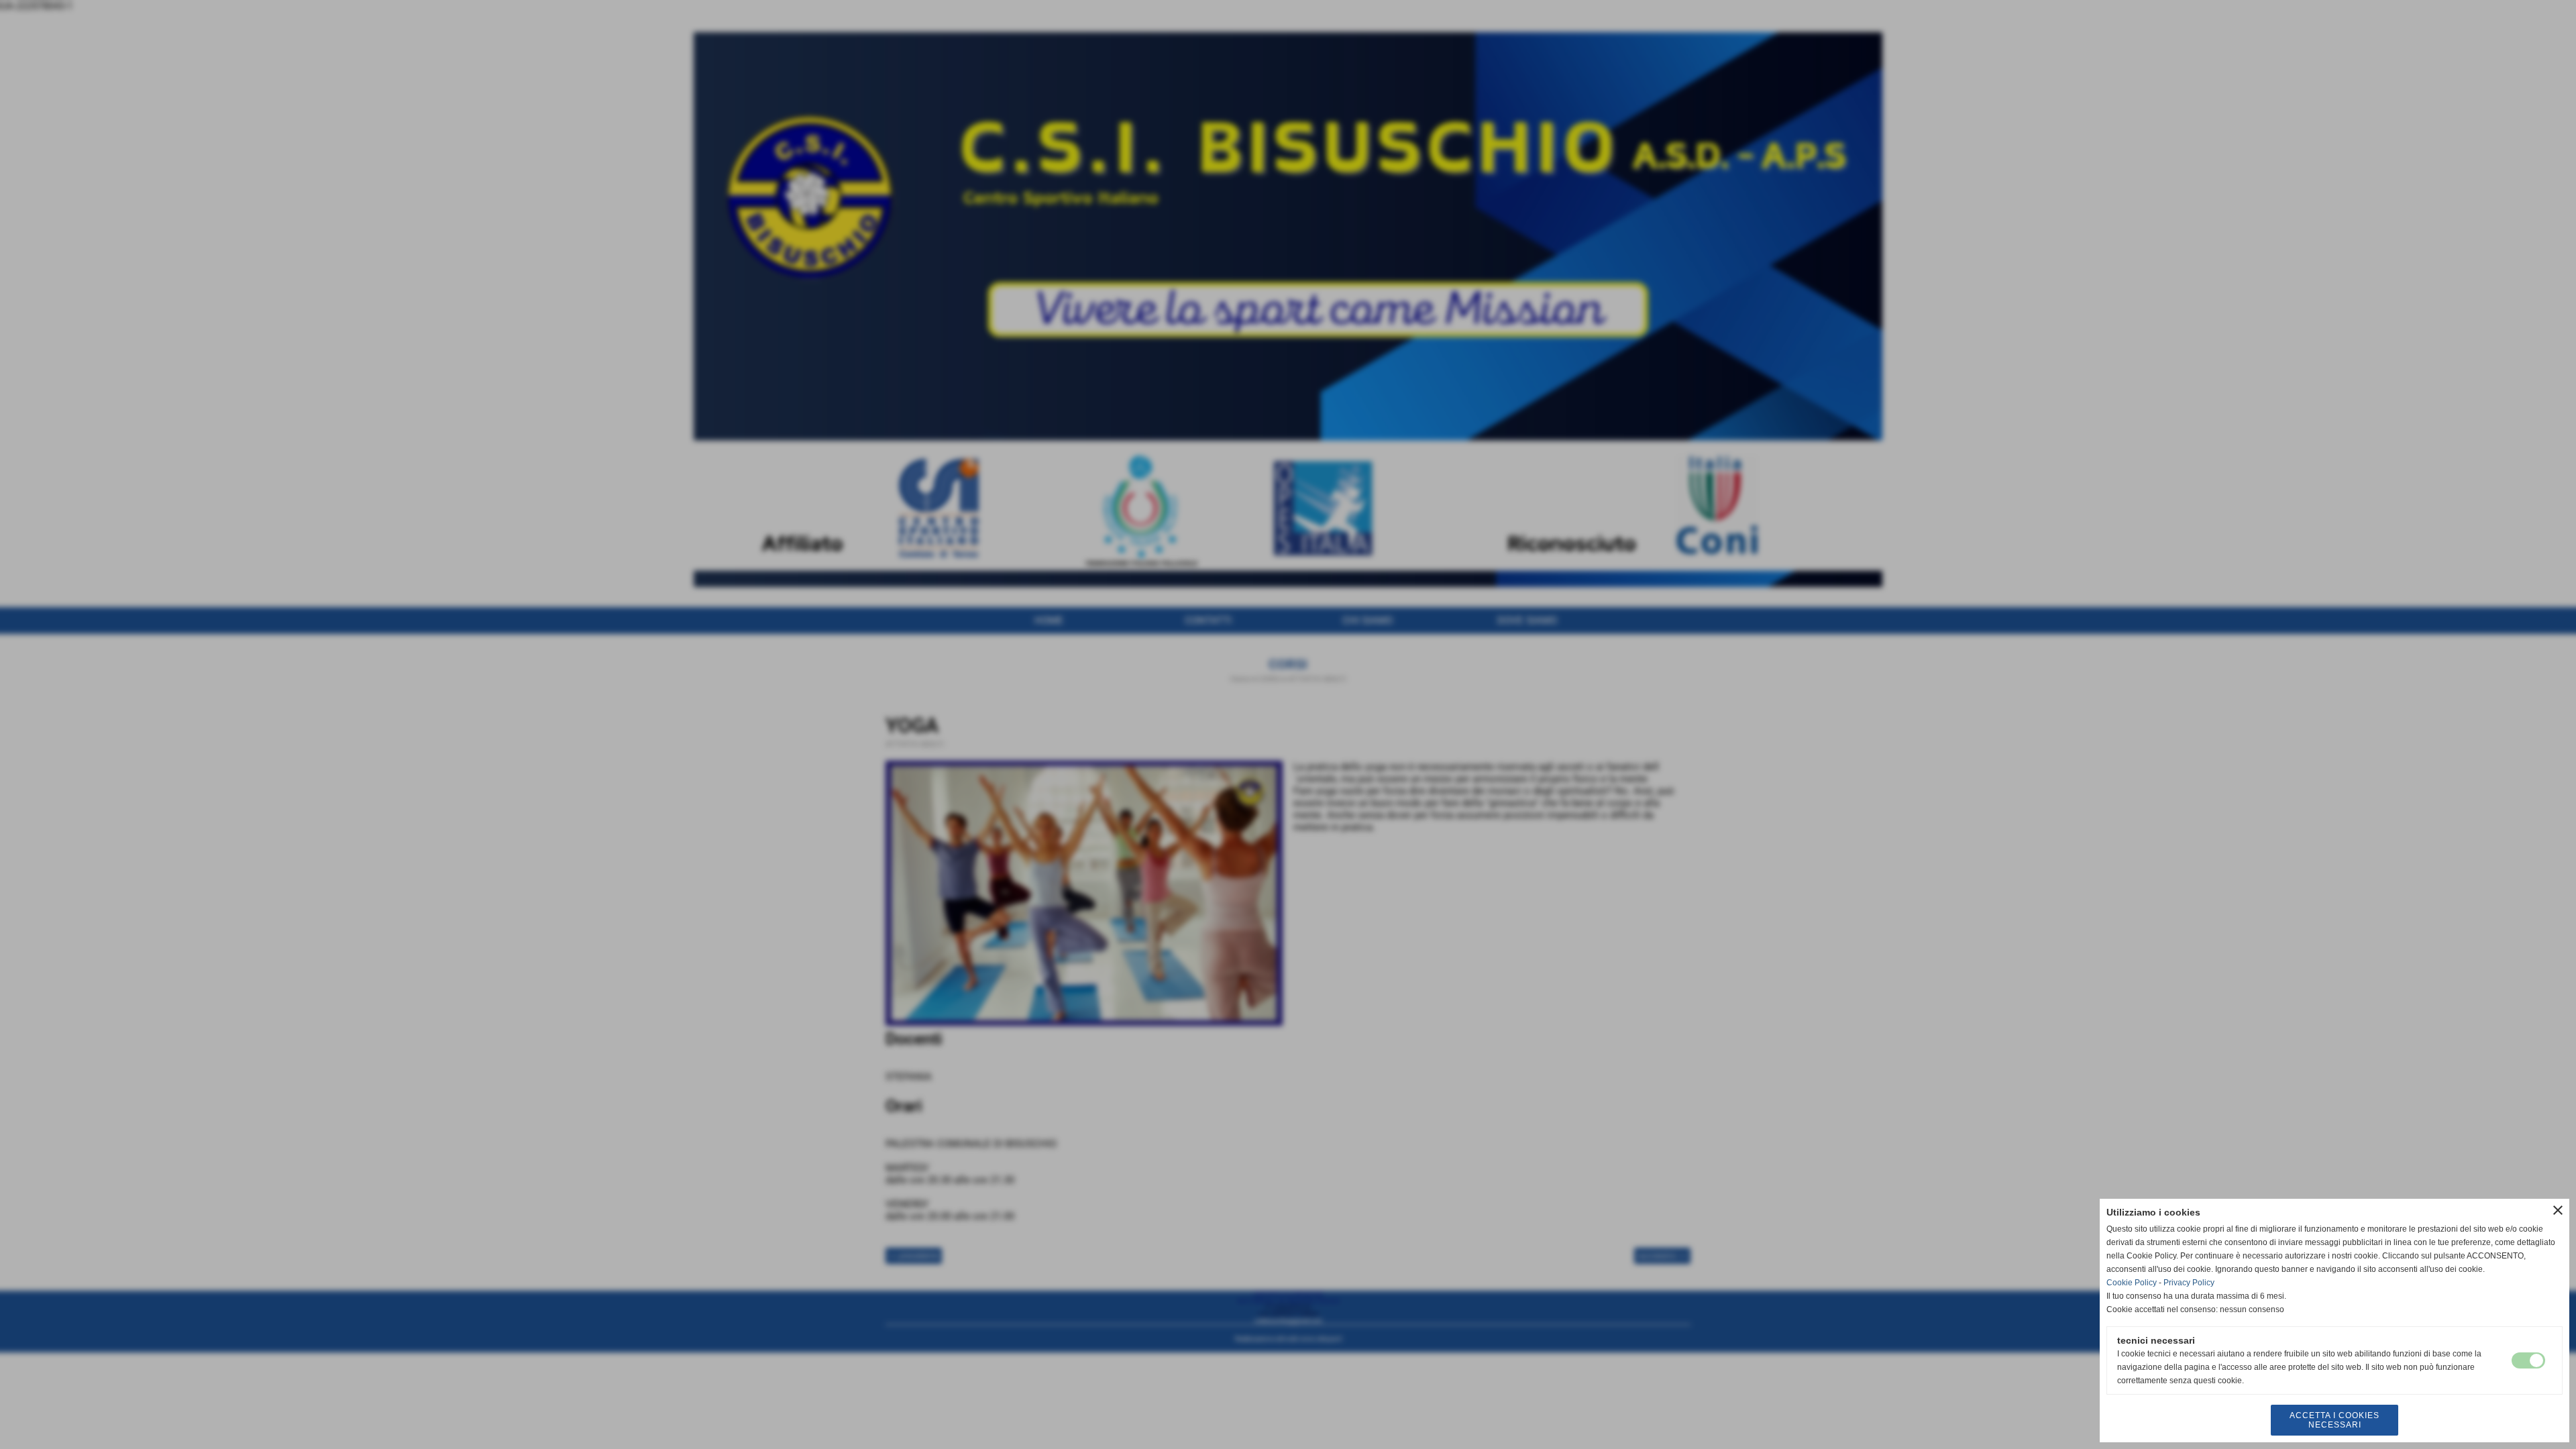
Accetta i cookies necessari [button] (2334, 1420)
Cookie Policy (2132, 1283)
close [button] (2558, 1210)
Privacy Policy (2189, 1283)
